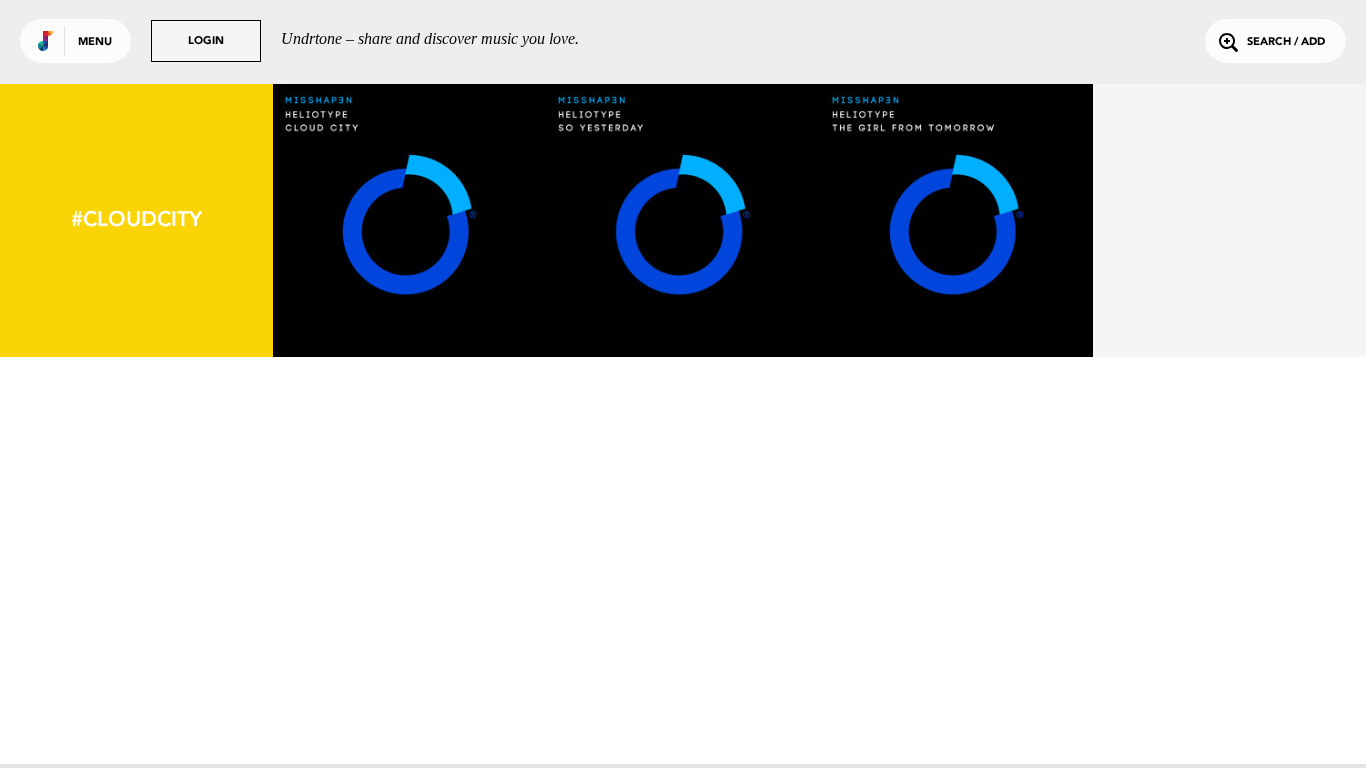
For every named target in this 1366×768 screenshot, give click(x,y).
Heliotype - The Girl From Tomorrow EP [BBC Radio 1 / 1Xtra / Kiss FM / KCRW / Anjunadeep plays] (956, 274)
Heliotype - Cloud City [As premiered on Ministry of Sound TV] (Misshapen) (409, 283)
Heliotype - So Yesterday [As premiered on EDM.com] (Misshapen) (683, 283)
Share (466, 220)
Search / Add (1286, 42)
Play (409, 220)
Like (352, 220)
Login (206, 41)
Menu (95, 42)
